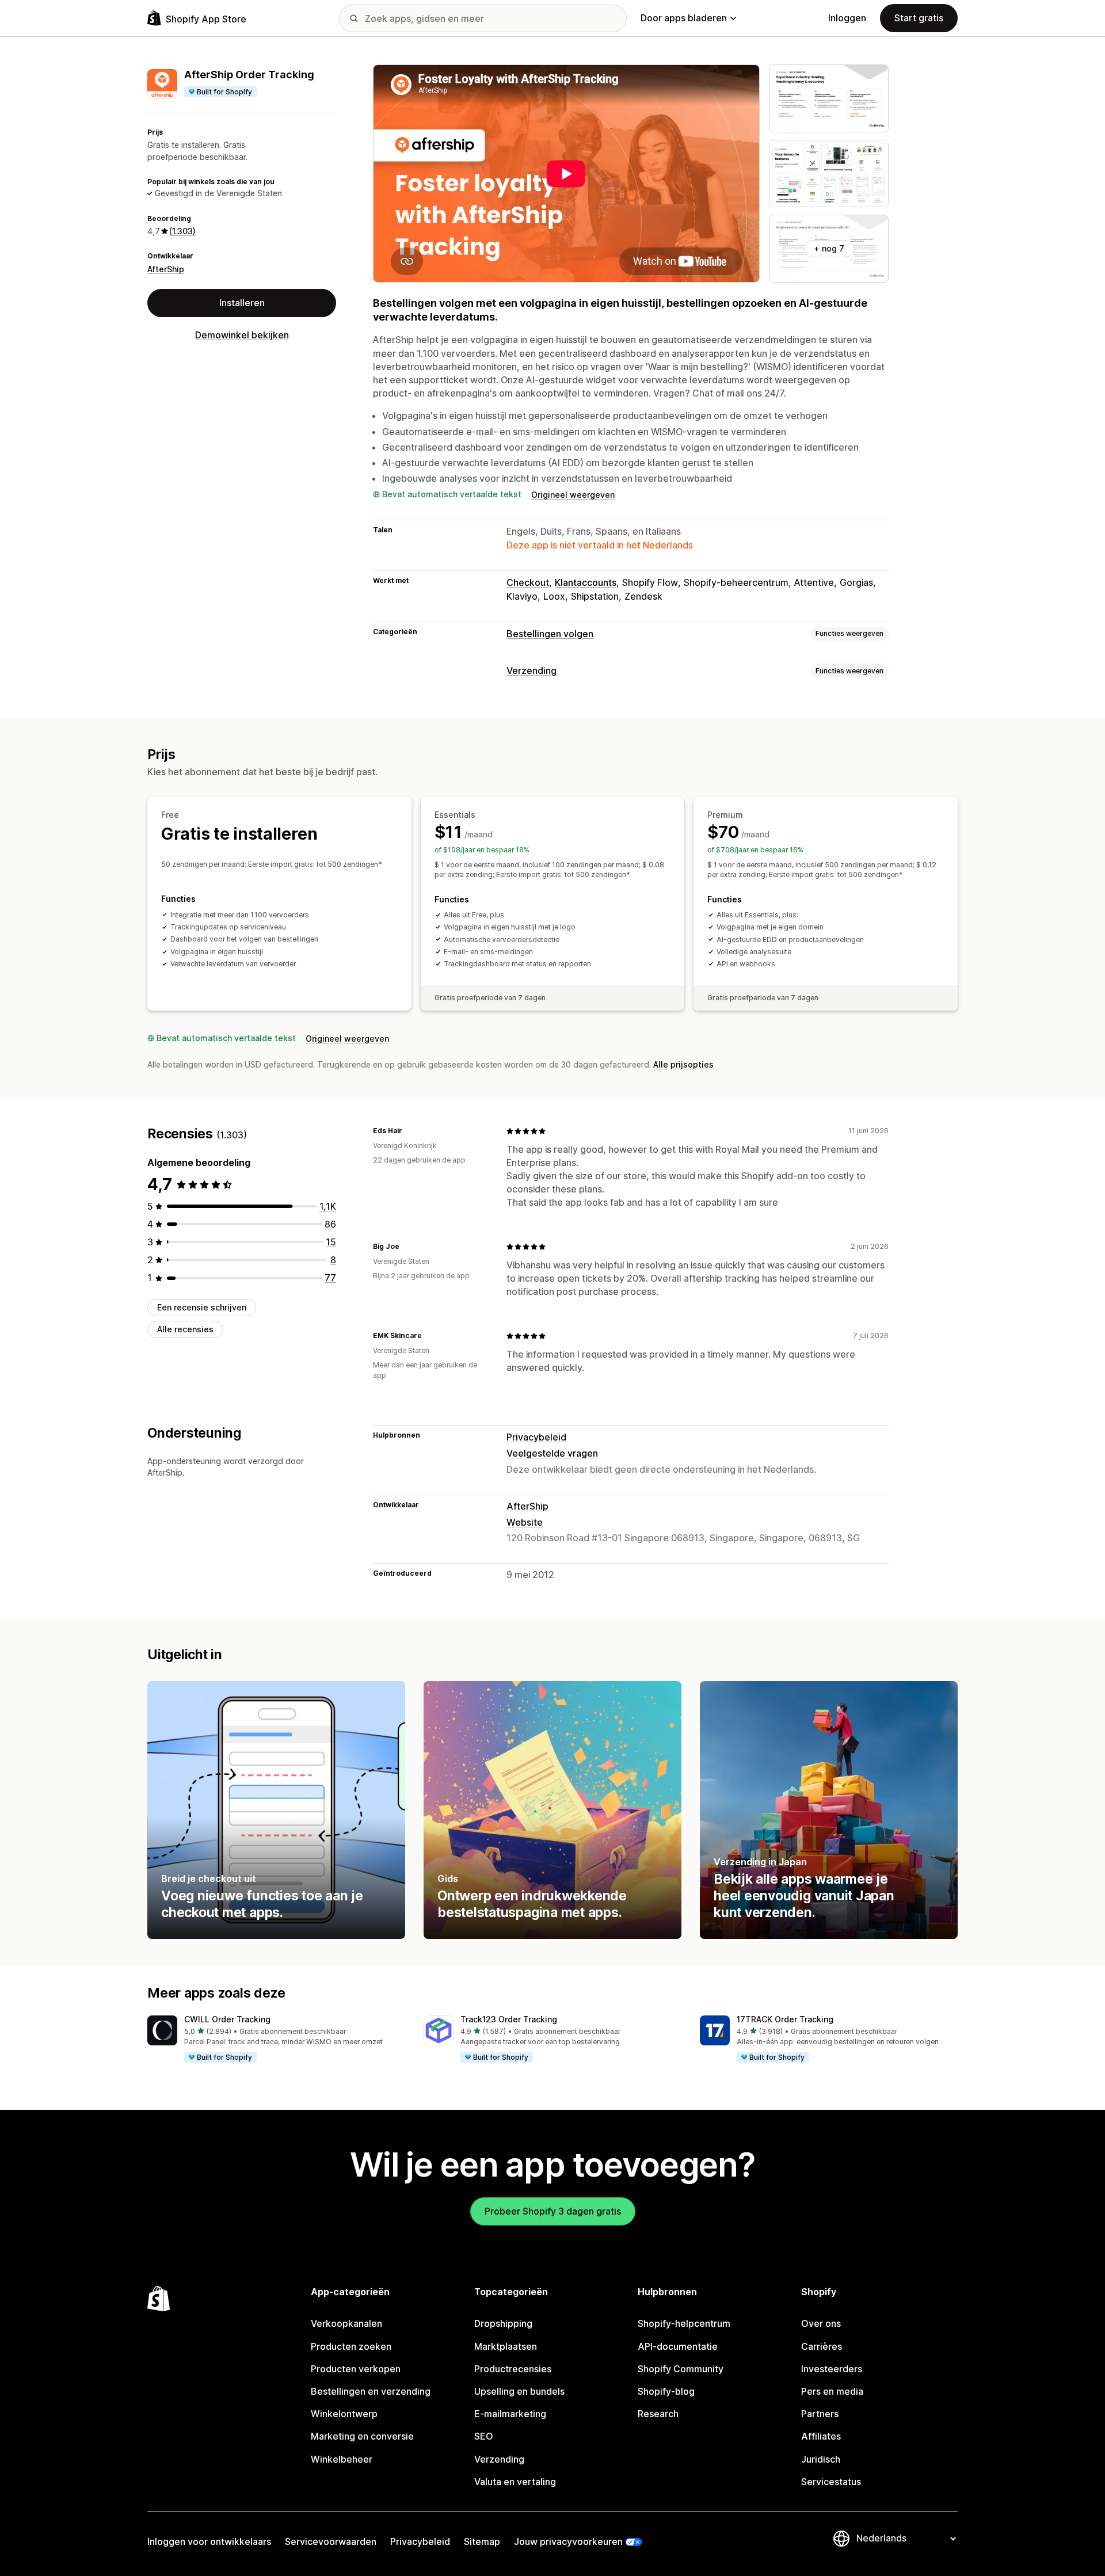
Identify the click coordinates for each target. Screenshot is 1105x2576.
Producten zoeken (351, 2346)
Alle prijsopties (683, 1064)
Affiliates (821, 2436)
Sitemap (482, 2541)
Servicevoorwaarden (331, 2541)
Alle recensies (185, 1329)
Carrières (822, 2346)
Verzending (531, 670)
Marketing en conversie (362, 2436)
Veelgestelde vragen (552, 1453)
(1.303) (182, 231)
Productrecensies (513, 2369)
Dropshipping (503, 2323)
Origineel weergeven (573, 495)
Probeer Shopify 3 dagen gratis (553, 2211)
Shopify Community (681, 2369)
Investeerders (832, 2369)
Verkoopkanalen (346, 2323)
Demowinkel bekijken (242, 335)
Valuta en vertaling (515, 2482)
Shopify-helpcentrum (684, 2323)
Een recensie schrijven (202, 1307)
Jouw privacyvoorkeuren (568, 2541)
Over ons (821, 2323)
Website (525, 1522)
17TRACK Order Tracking (785, 2019)
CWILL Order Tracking (227, 2019)
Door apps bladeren (684, 18)
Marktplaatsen (506, 2346)
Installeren (242, 303)
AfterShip (166, 269)
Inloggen (847, 18)
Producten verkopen (356, 2369)
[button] (276, 2040)
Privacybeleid (536, 1437)
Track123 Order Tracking (509, 2019)
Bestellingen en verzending (371, 2391)
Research (658, 2414)
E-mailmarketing (510, 2414)
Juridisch (821, 2459)
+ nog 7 (829, 248)
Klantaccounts (586, 582)
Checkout (528, 582)
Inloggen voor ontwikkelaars (209, 2541)
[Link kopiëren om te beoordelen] (409, 1131)
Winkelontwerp (344, 2414)
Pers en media (832, 2391)
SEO (484, 2436)
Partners (820, 2414)
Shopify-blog (666, 2391)
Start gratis (919, 18)
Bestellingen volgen (550, 634)
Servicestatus (831, 2482)
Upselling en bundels (519, 2391)
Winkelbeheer (342, 2459)
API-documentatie (678, 2346)
